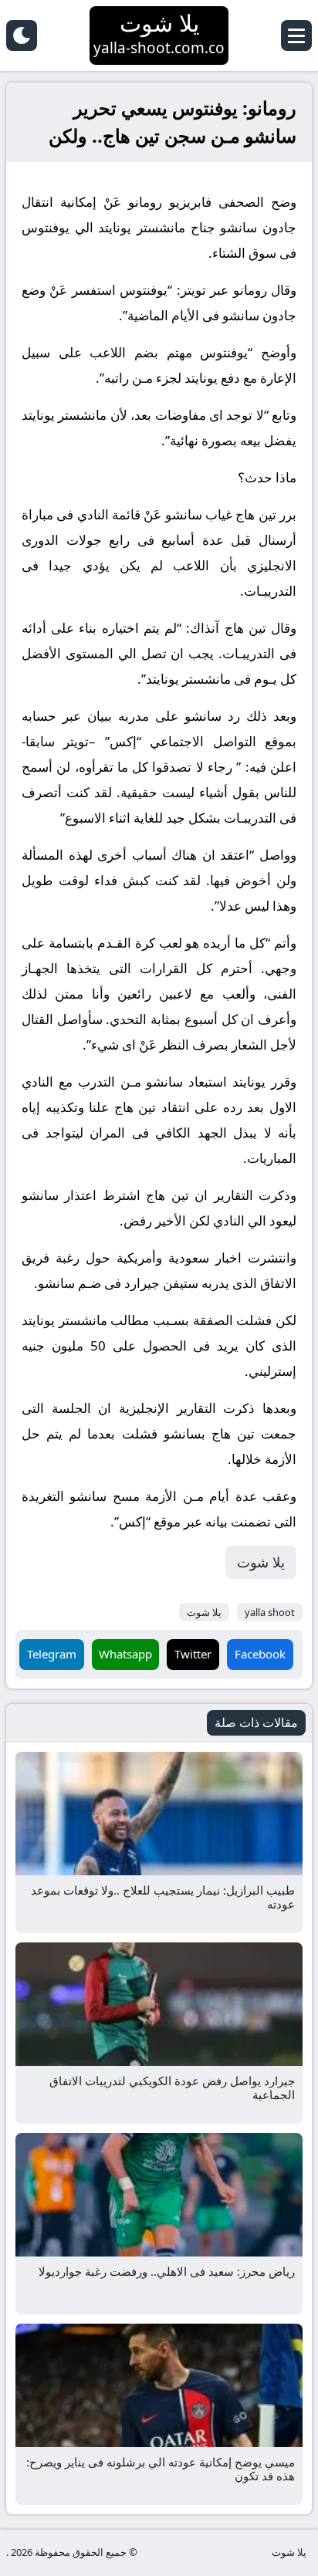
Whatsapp (125, 1654)
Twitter (193, 1654)
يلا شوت (261, 1562)
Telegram (52, 1654)
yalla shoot (270, 1612)
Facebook (260, 1654)
